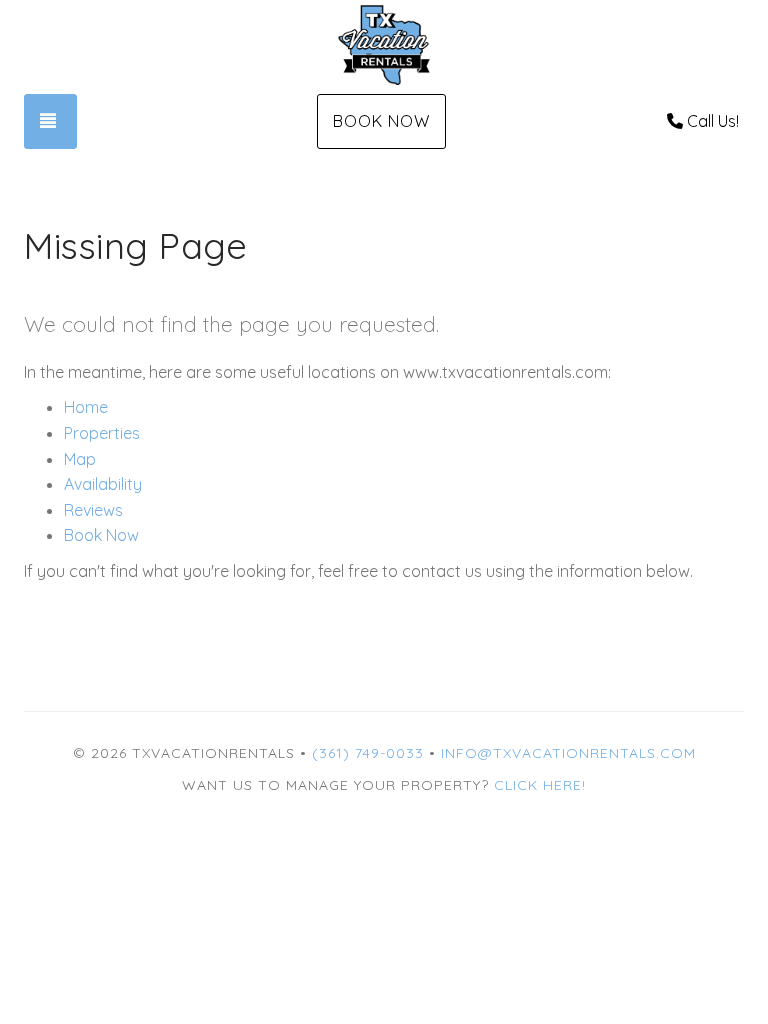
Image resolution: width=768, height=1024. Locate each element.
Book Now (381, 121)
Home (86, 407)
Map (80, 459)
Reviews (93, 510)
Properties (102, 433)
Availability (103, 484)
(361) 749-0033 (368, 753)
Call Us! (713, 121)
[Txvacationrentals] (384, 45)
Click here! (540, 785)
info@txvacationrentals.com (568, 753)
